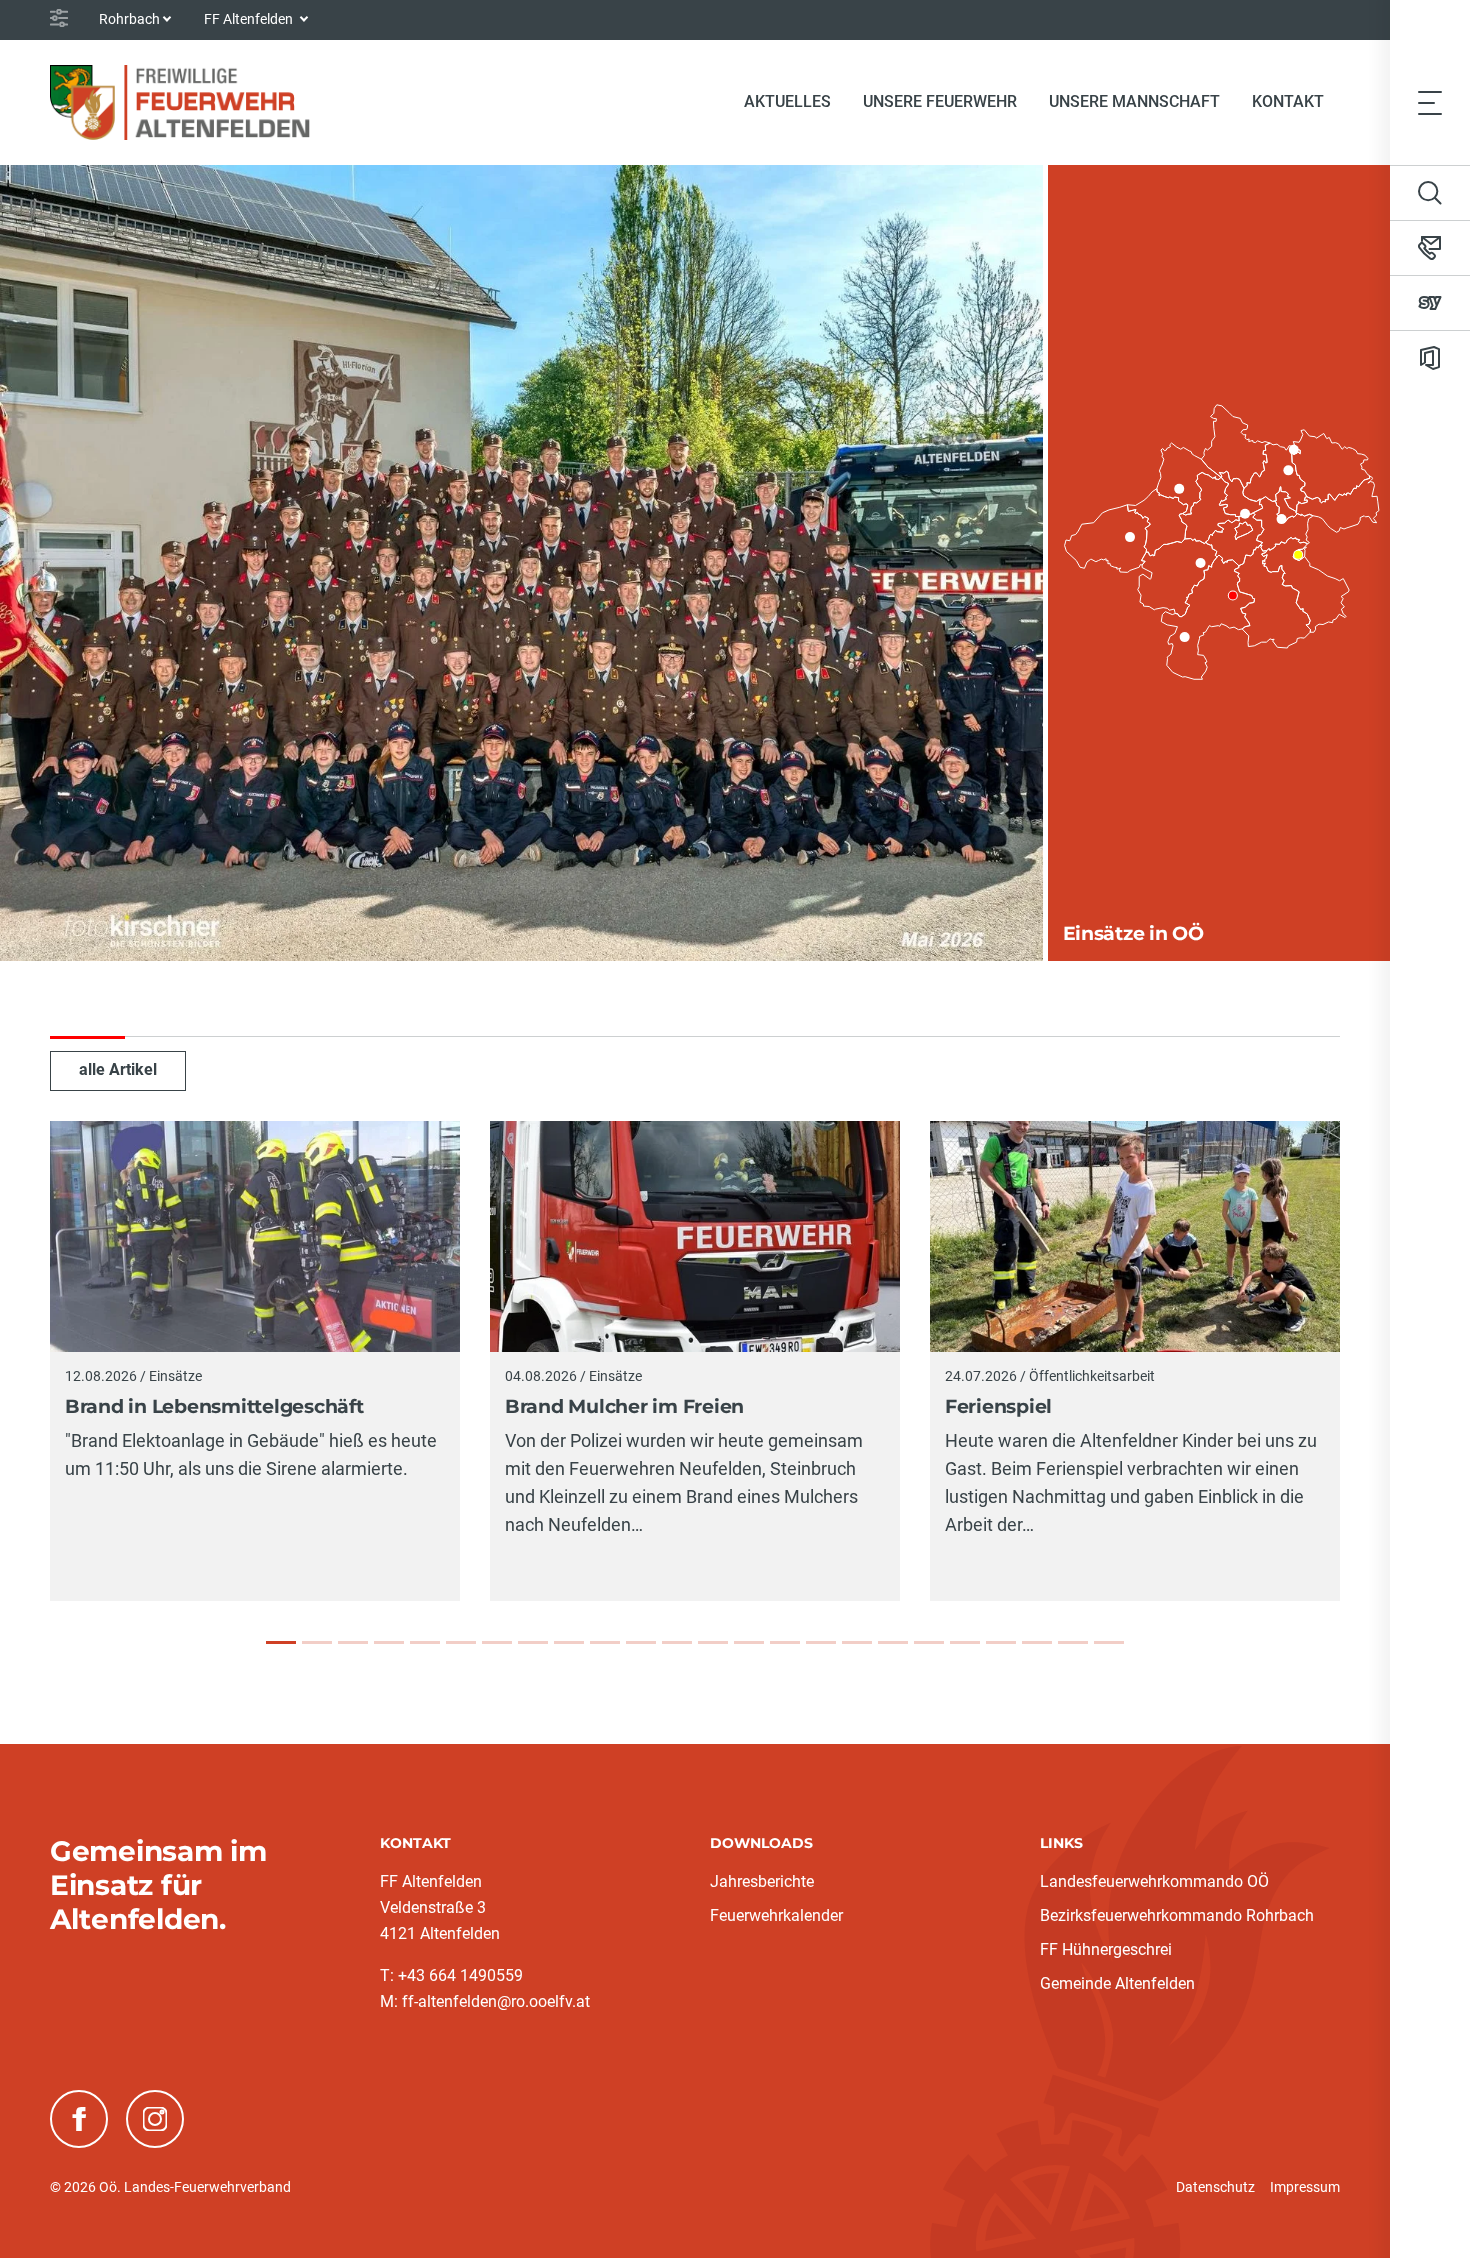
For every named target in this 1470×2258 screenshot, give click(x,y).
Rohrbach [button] (129, 19)
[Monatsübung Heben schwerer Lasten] (1037, 1642)
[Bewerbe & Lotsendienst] (533, 1642)
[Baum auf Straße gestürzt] (1109, 1642)
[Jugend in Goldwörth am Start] (641, 1642)
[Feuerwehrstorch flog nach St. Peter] (1001, 1642)
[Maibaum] (929, 1642)
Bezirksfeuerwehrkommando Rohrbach (1177, 1915)
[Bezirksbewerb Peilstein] (461, 1642)
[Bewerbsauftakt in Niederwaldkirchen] (749, 1642)
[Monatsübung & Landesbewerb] (425, 1642)
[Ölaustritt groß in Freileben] (605, 1642)
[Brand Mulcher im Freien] (317, 1642)
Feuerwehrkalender (776, 1915)
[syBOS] (1430, 303)
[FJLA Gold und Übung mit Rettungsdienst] (965, 1642)
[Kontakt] (1430, 248)
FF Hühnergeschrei (1106, 1949)
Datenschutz (1215, 2187)
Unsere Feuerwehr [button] (940, 101)
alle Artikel (118, 1069)
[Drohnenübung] (713, 1642)
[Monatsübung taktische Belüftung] (785, 1642)
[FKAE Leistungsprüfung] (857, 1642)
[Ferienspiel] (353, 1642)
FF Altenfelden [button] (250, 19)
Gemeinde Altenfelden (1117, 1983)
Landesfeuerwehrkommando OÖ (1154, 1881)
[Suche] (1430, 193)
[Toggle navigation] (1430, 102)
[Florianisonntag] (893, 1642)
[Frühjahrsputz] (821, 1642)
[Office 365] (1430, 358)
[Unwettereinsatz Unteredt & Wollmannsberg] (497, 1642)
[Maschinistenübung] (389, 1642)
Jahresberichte (762, 1881)
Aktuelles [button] (787, 101)
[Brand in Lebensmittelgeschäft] (281, 1642)
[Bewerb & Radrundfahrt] (677, 1642)
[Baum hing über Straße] (1073, 1642)
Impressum (1305, 2187)
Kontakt (1288, 101)
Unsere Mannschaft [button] (1134, 101)
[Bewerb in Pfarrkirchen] (569, 1642)
